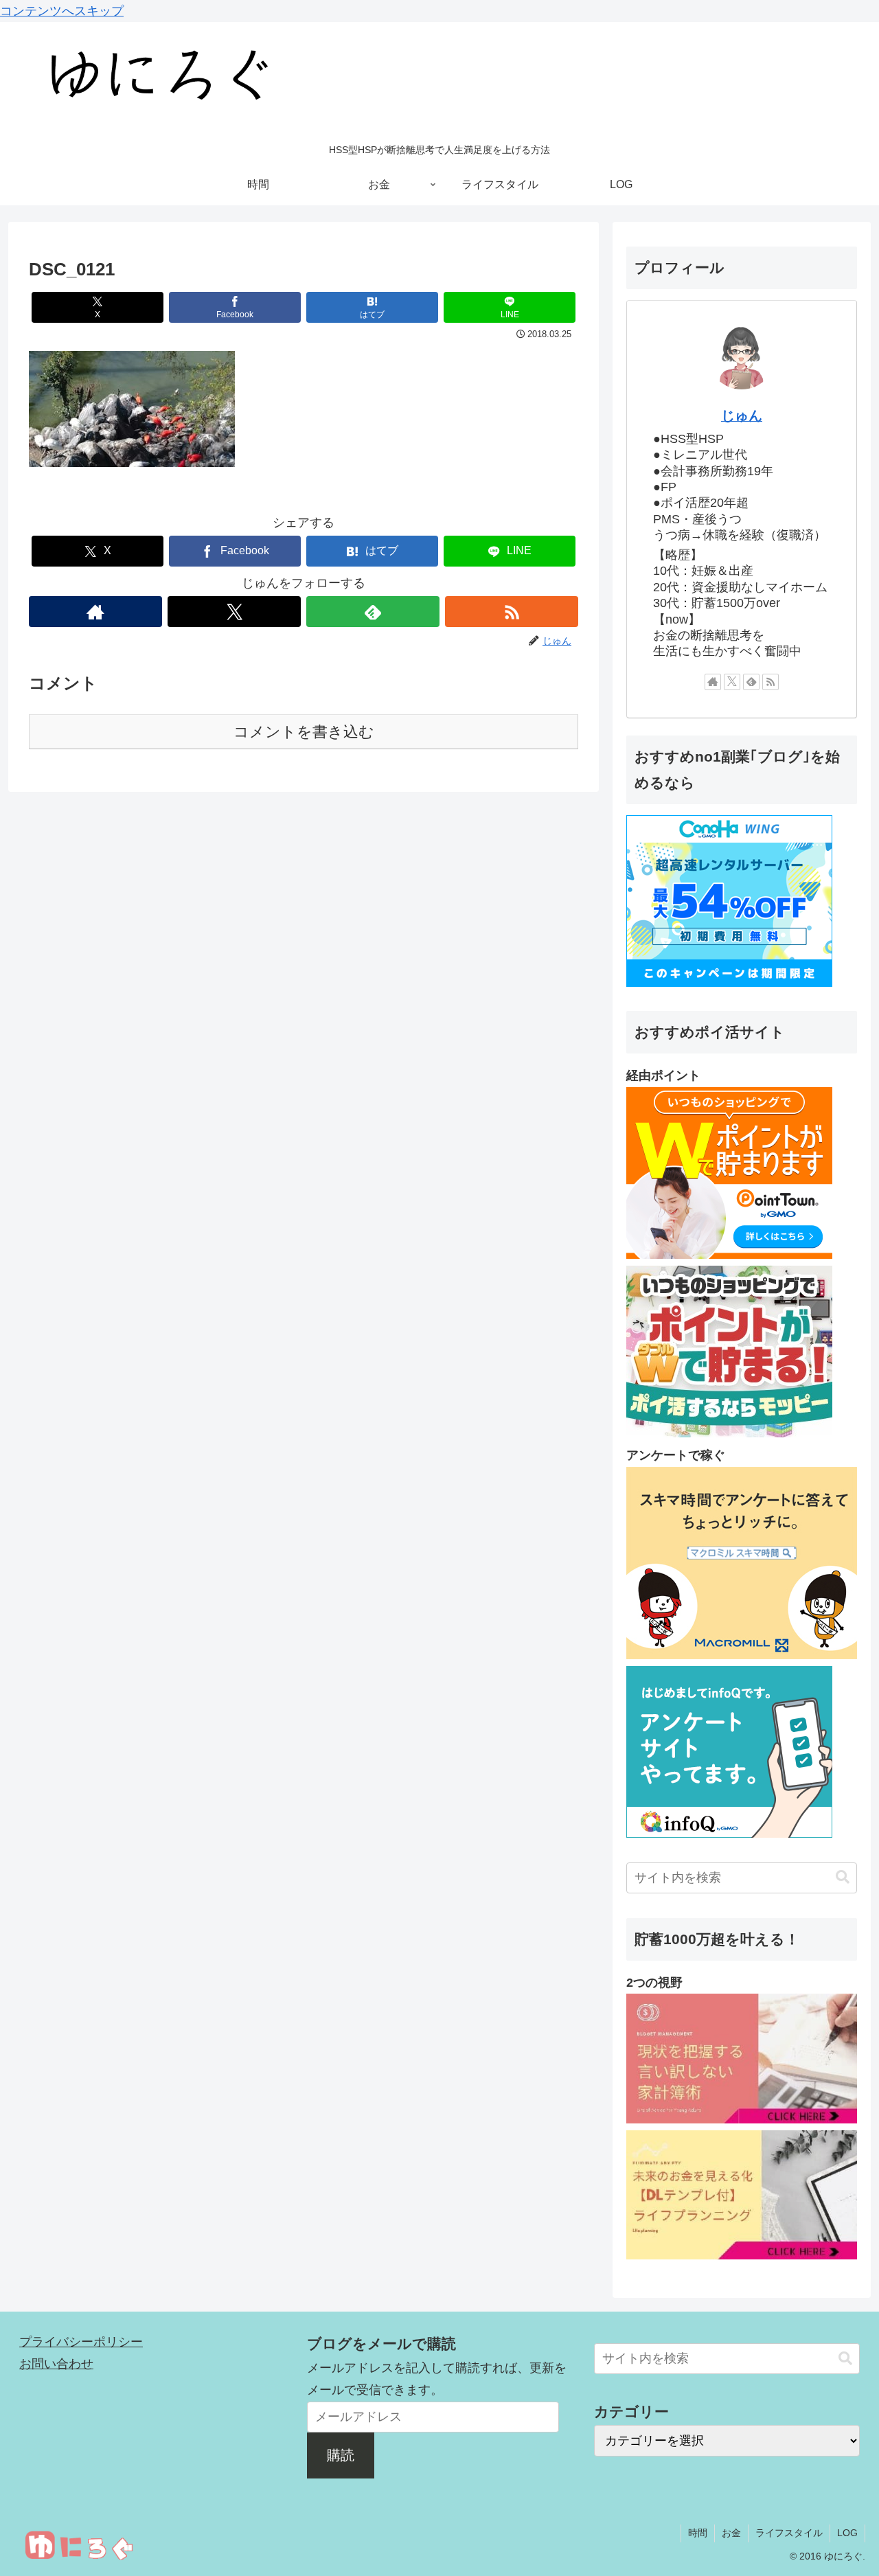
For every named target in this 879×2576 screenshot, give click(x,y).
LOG (847, 2533)
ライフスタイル (789, 2533)
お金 (731, 2533)
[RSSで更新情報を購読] (512, 612)
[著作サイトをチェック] (95, 612)
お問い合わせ (56, 2364)
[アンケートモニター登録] (742, 1655)
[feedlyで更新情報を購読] (373, 612)
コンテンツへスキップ (62, 11)
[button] (843, 1877)
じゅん (742, 415)
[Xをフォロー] (234, 612)
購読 (341, 2455)
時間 (698, 2533)
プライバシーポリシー (81, 2342)
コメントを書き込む (304, 732)
